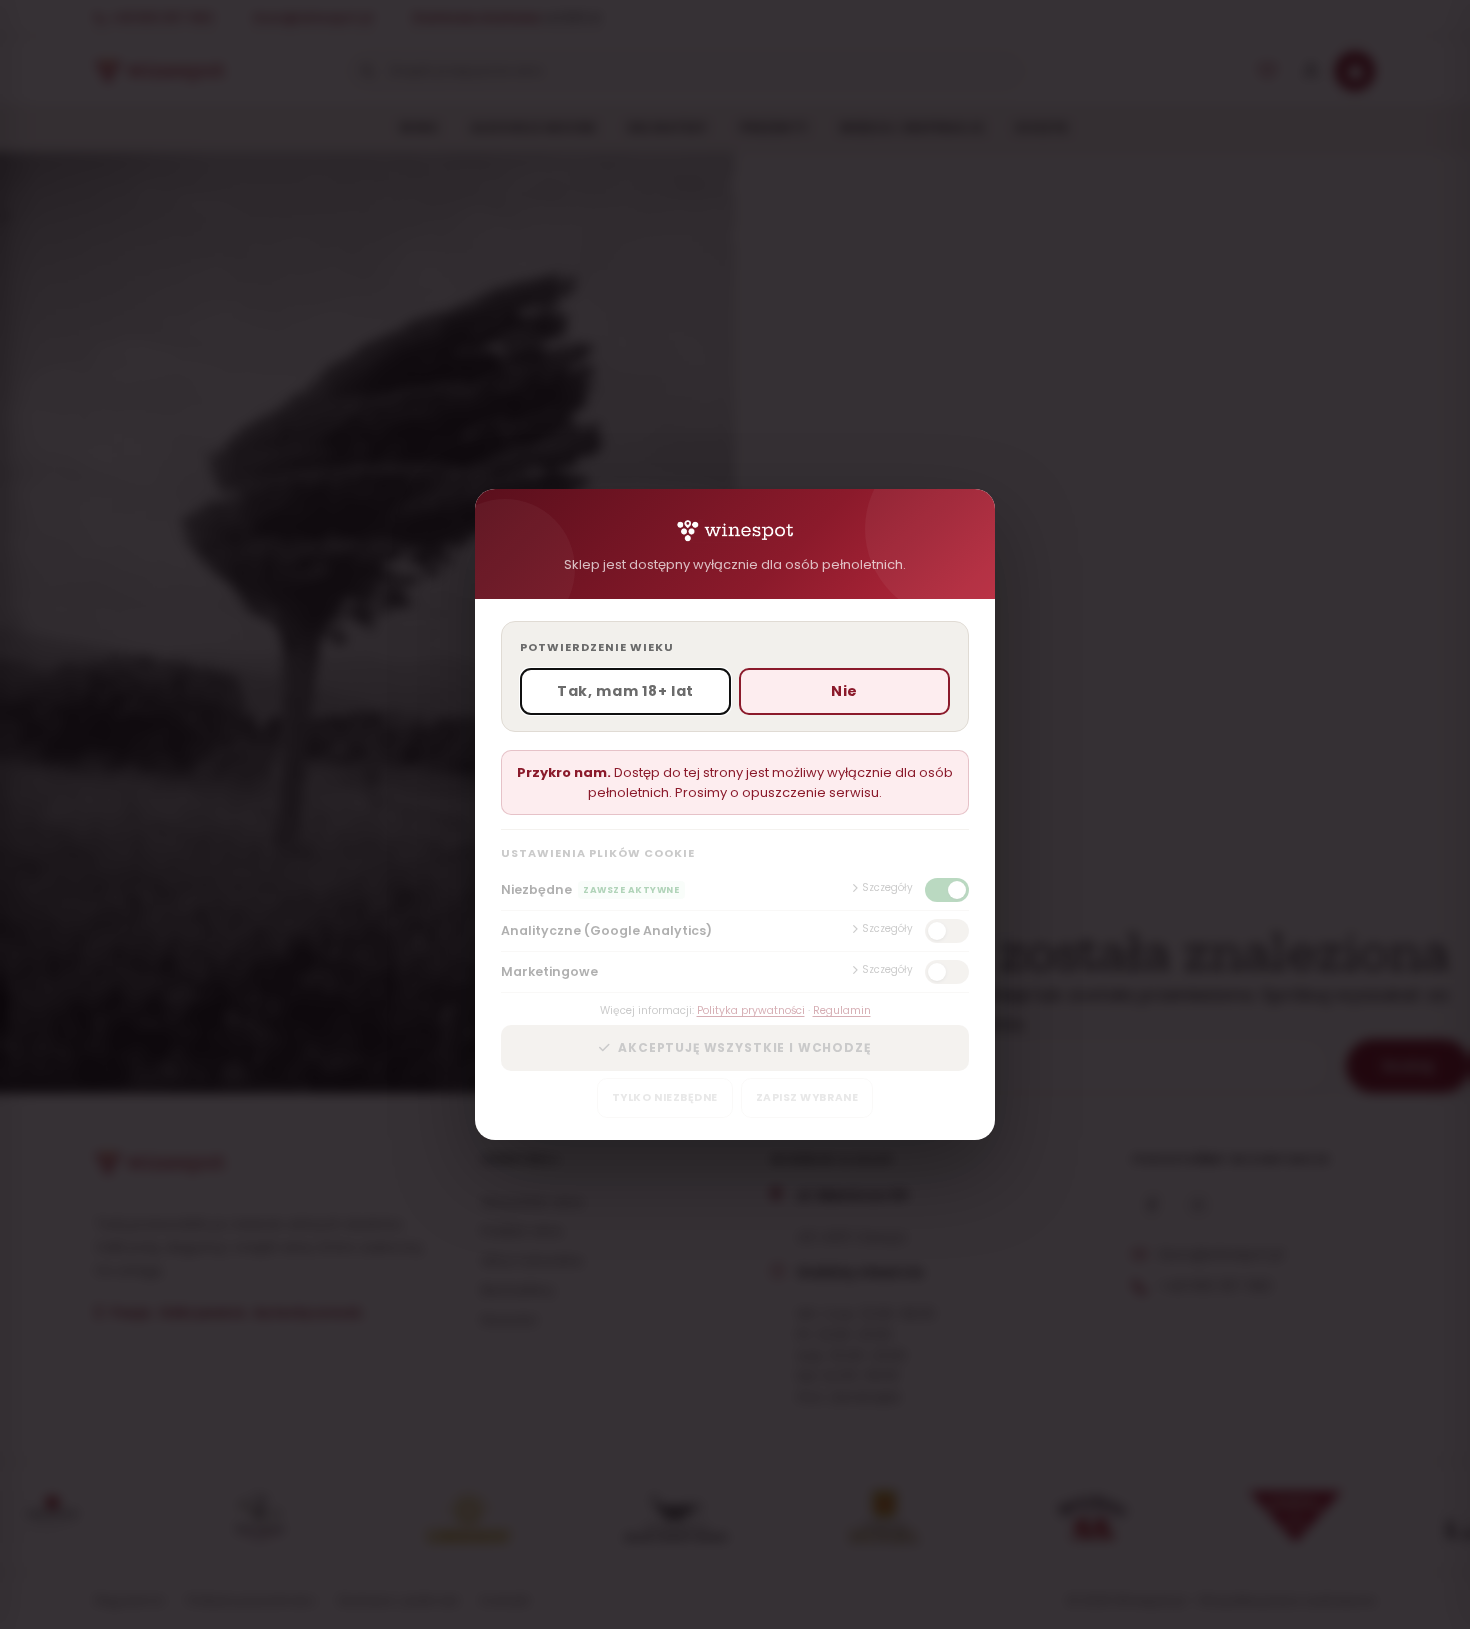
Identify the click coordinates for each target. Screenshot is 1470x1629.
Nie (844, 691)
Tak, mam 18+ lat (625, 691)
